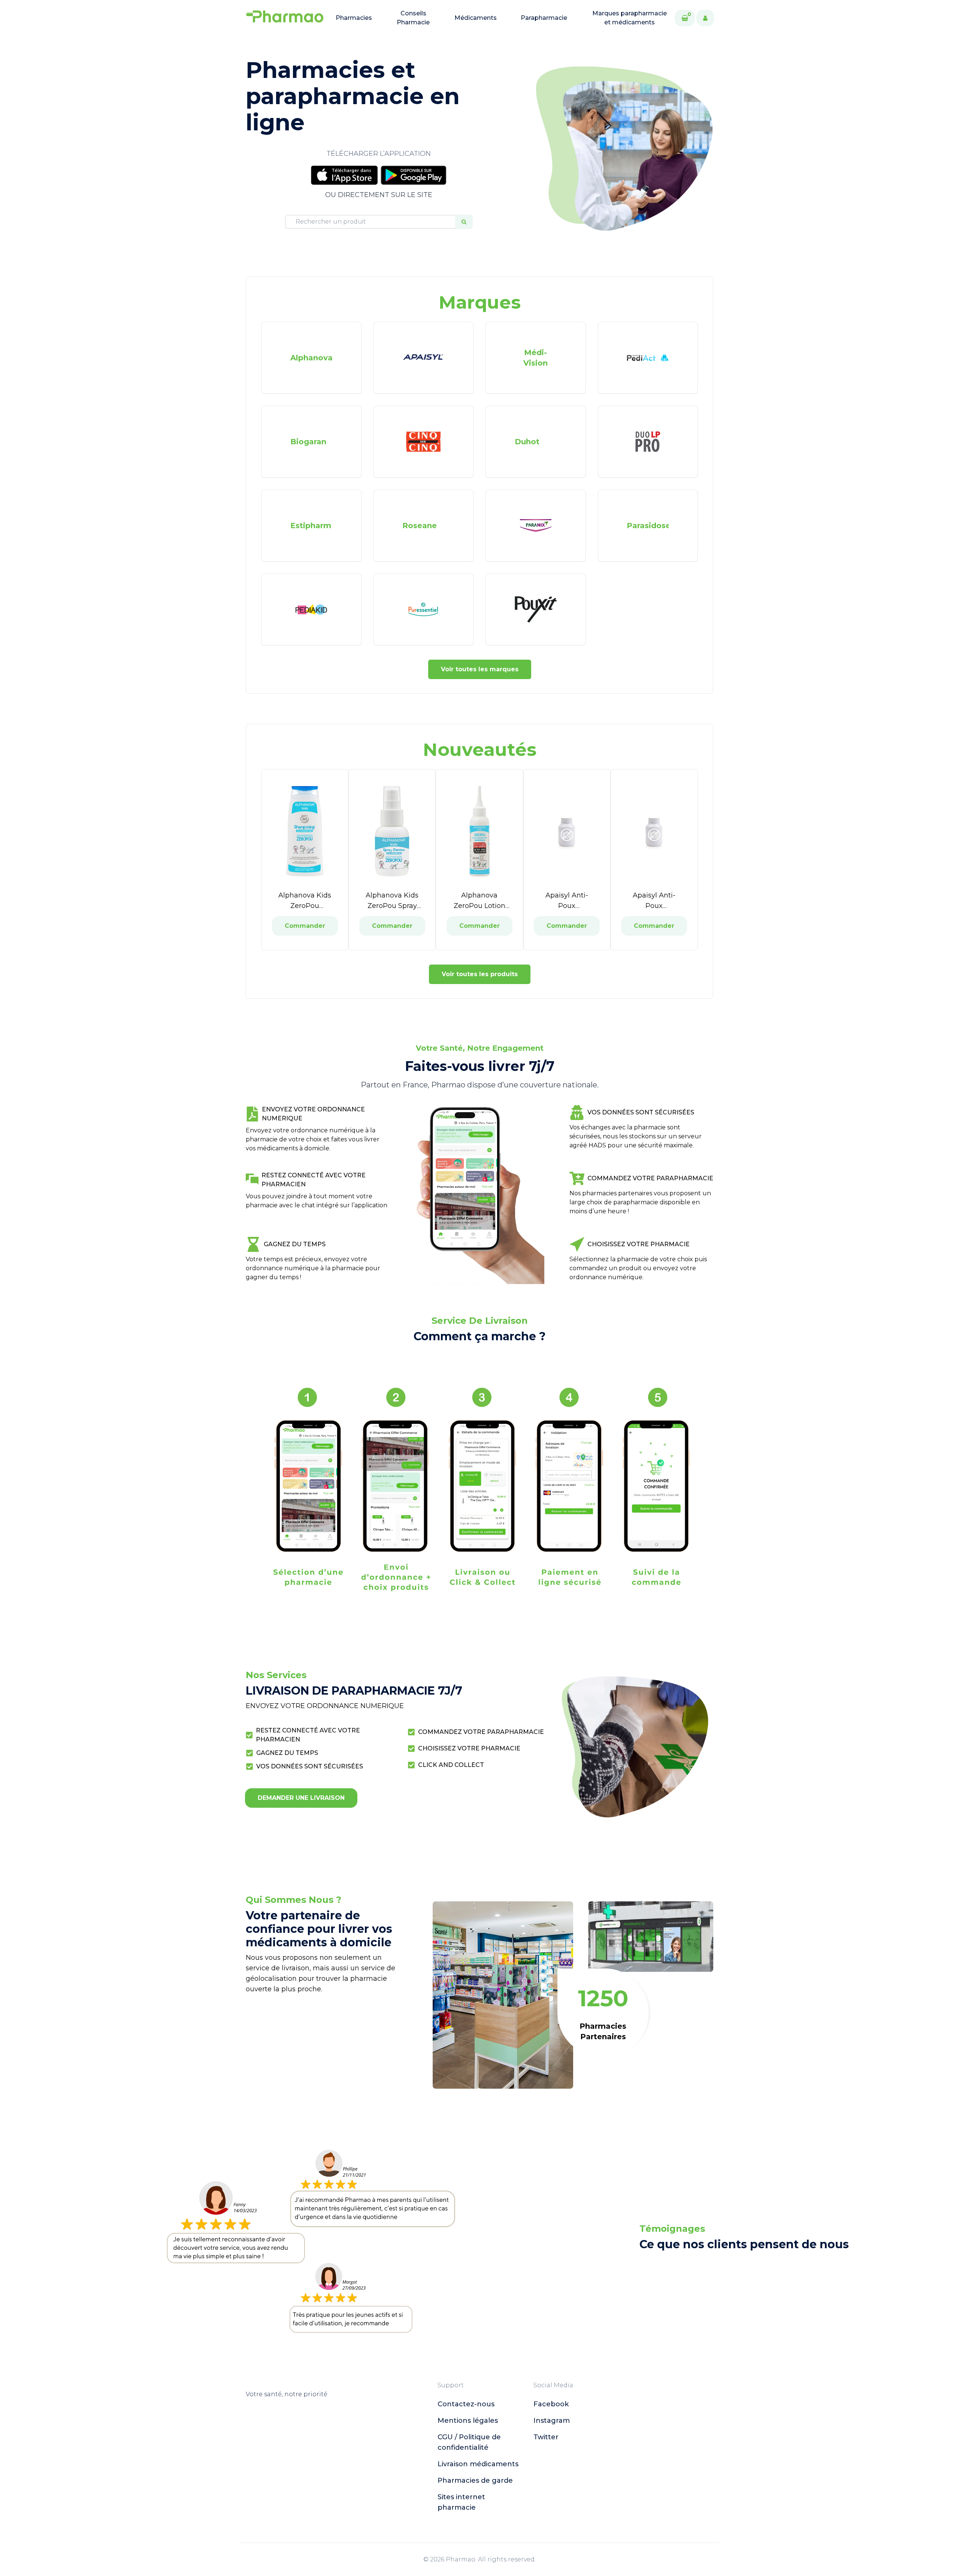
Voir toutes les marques (480, 669)
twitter (546, 2437)
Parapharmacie (544, 18)
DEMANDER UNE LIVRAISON (301, 1798)
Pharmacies (354, 18)
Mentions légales (468, 2421)
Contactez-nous (466, 2404)
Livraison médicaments (478, 2464)
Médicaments (476, 18)
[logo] (285, 18)
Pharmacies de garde (475, 2480)
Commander (305, 926)
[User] (705, 18)
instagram (552, 2421)
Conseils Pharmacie (413, 18)
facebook (551, 2404)
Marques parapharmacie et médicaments (630, 18)
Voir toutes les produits (480, 974)
